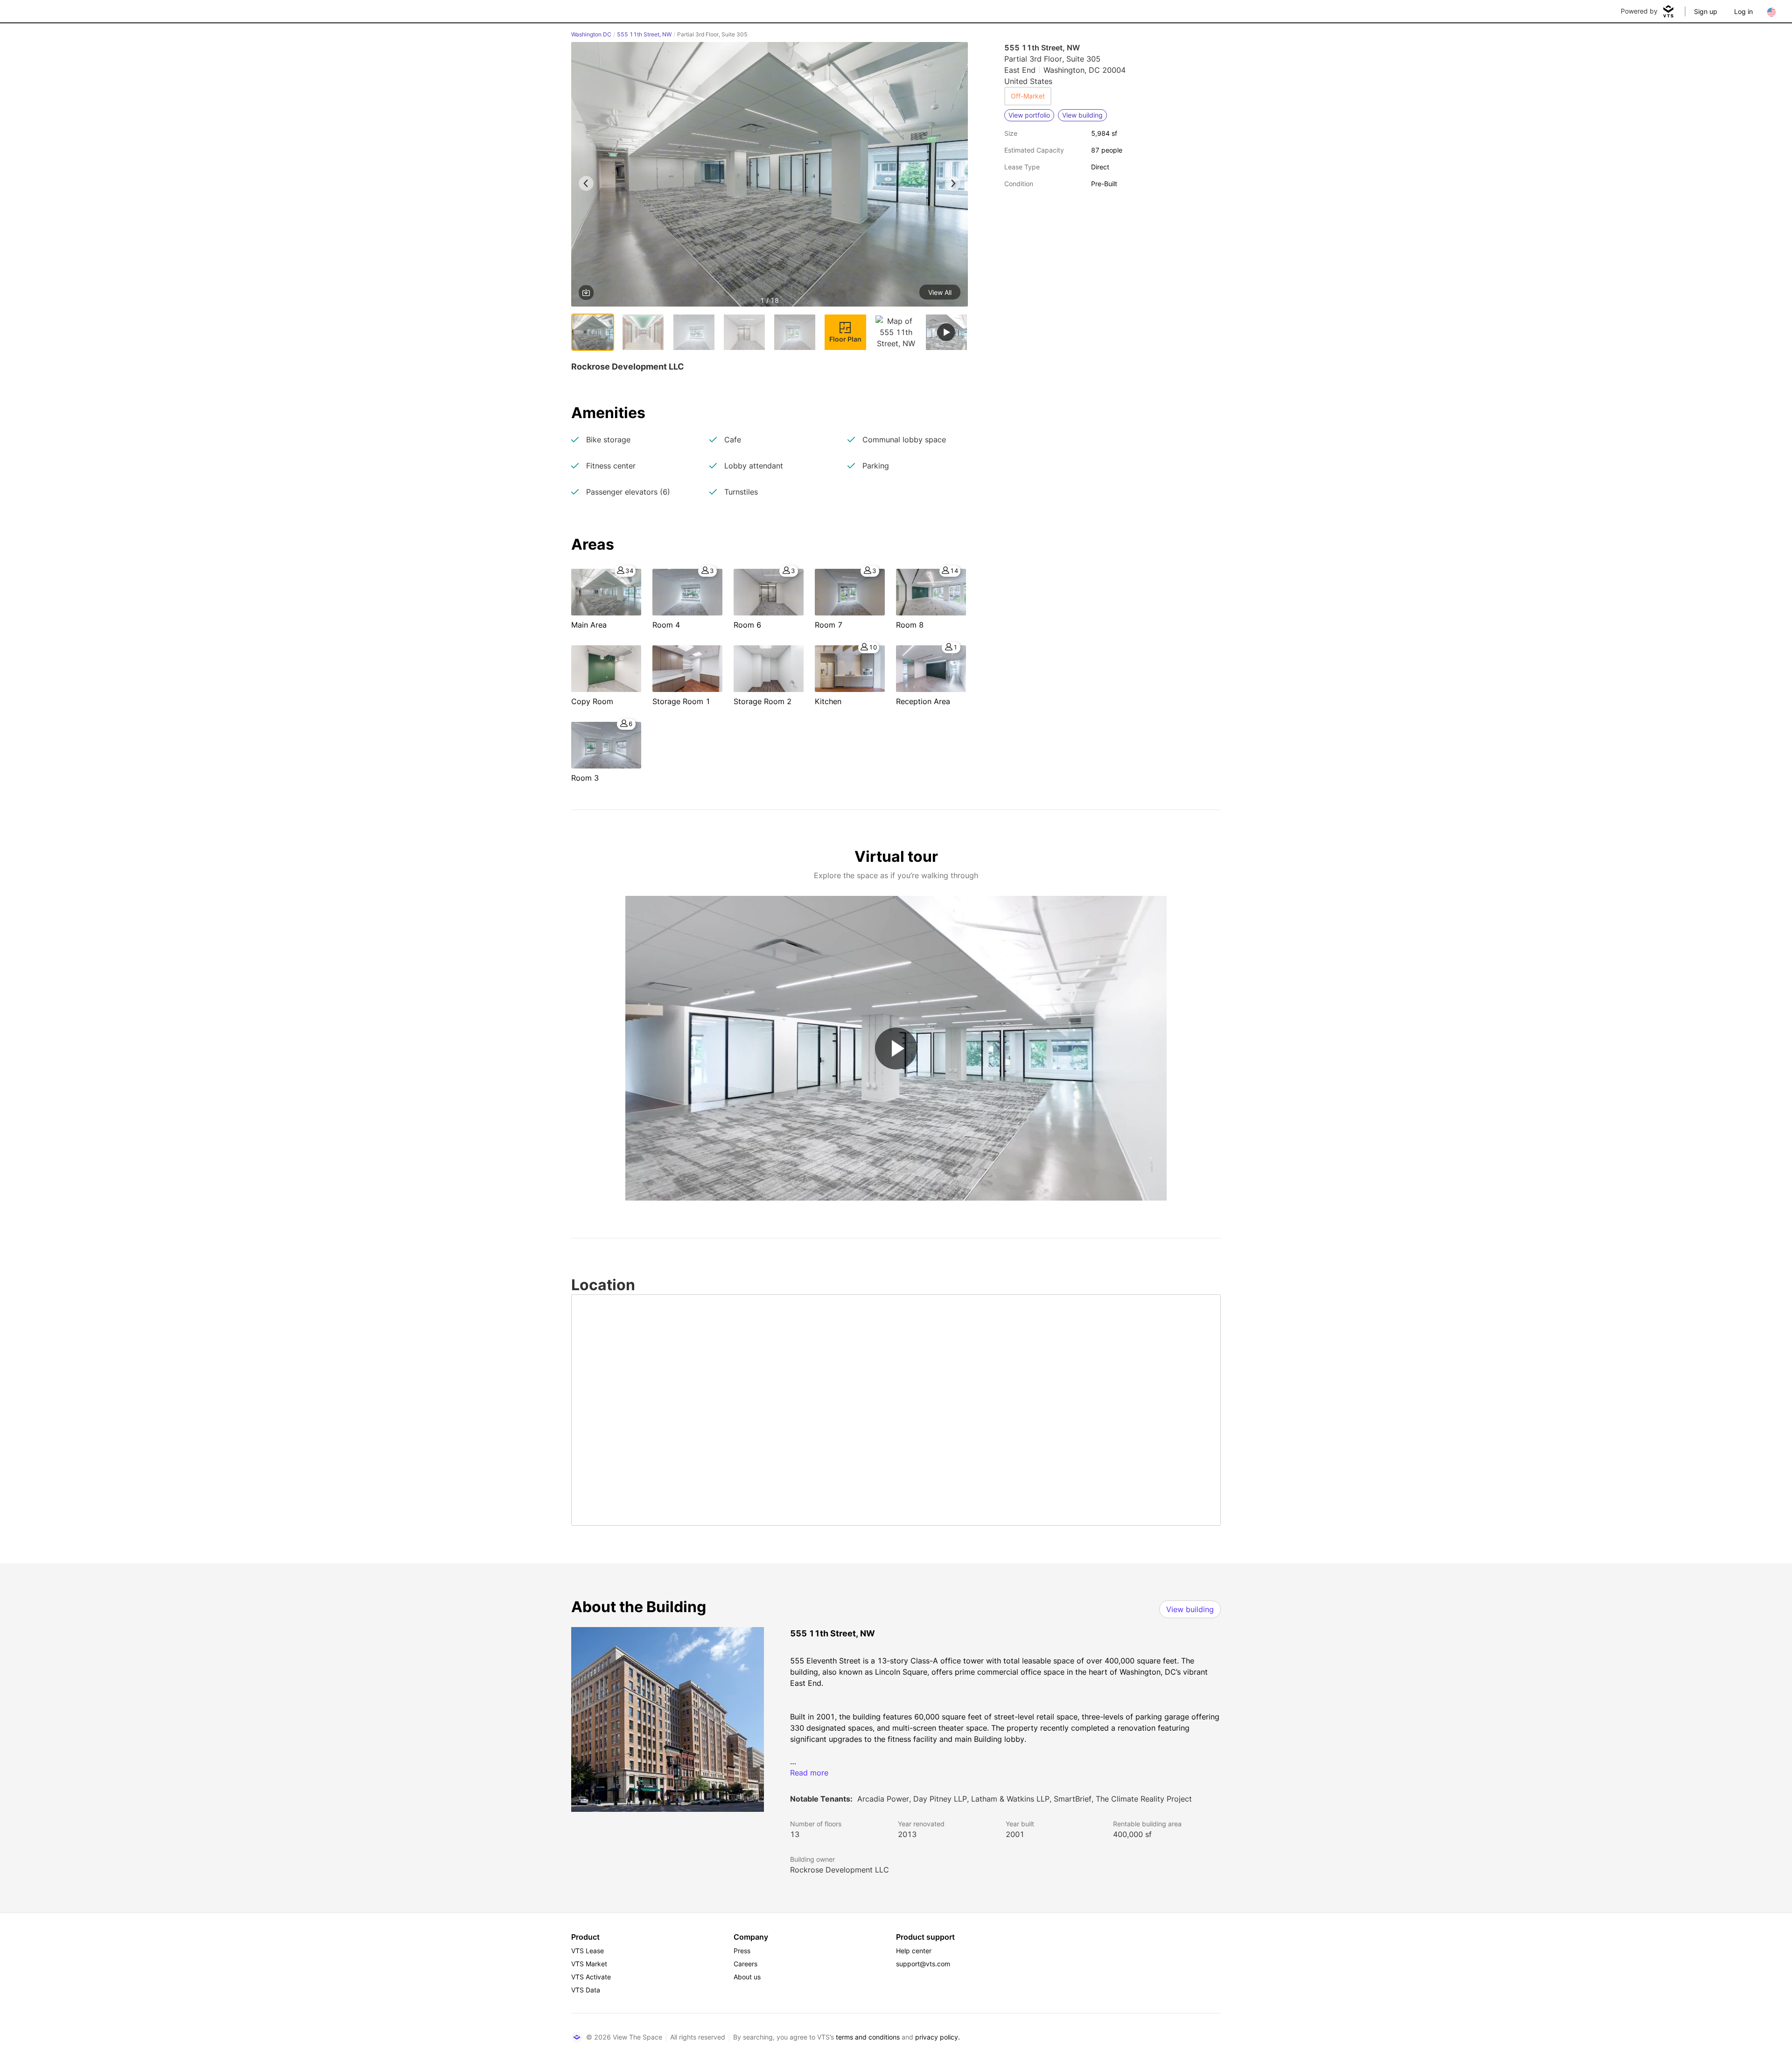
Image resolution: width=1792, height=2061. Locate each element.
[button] (770, 176)
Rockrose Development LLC (840, 1870)
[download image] (586, 293)
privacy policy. (938, 2037)
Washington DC (591, 34)
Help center (914, 1951)
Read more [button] (809, 1773)
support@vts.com (923, 1964)
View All (940, 292)
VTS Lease (588, 1951)
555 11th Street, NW (644, 34)
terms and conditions (868, 2037)
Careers (745, 1964)
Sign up (1706, 11)
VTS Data (586, 1990)
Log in (1743, 11)
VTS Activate (591, 1977)
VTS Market (589, 1964)
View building (1190, 1609)
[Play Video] (896, 1048)
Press (742, 1951)
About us (747, 1977)
